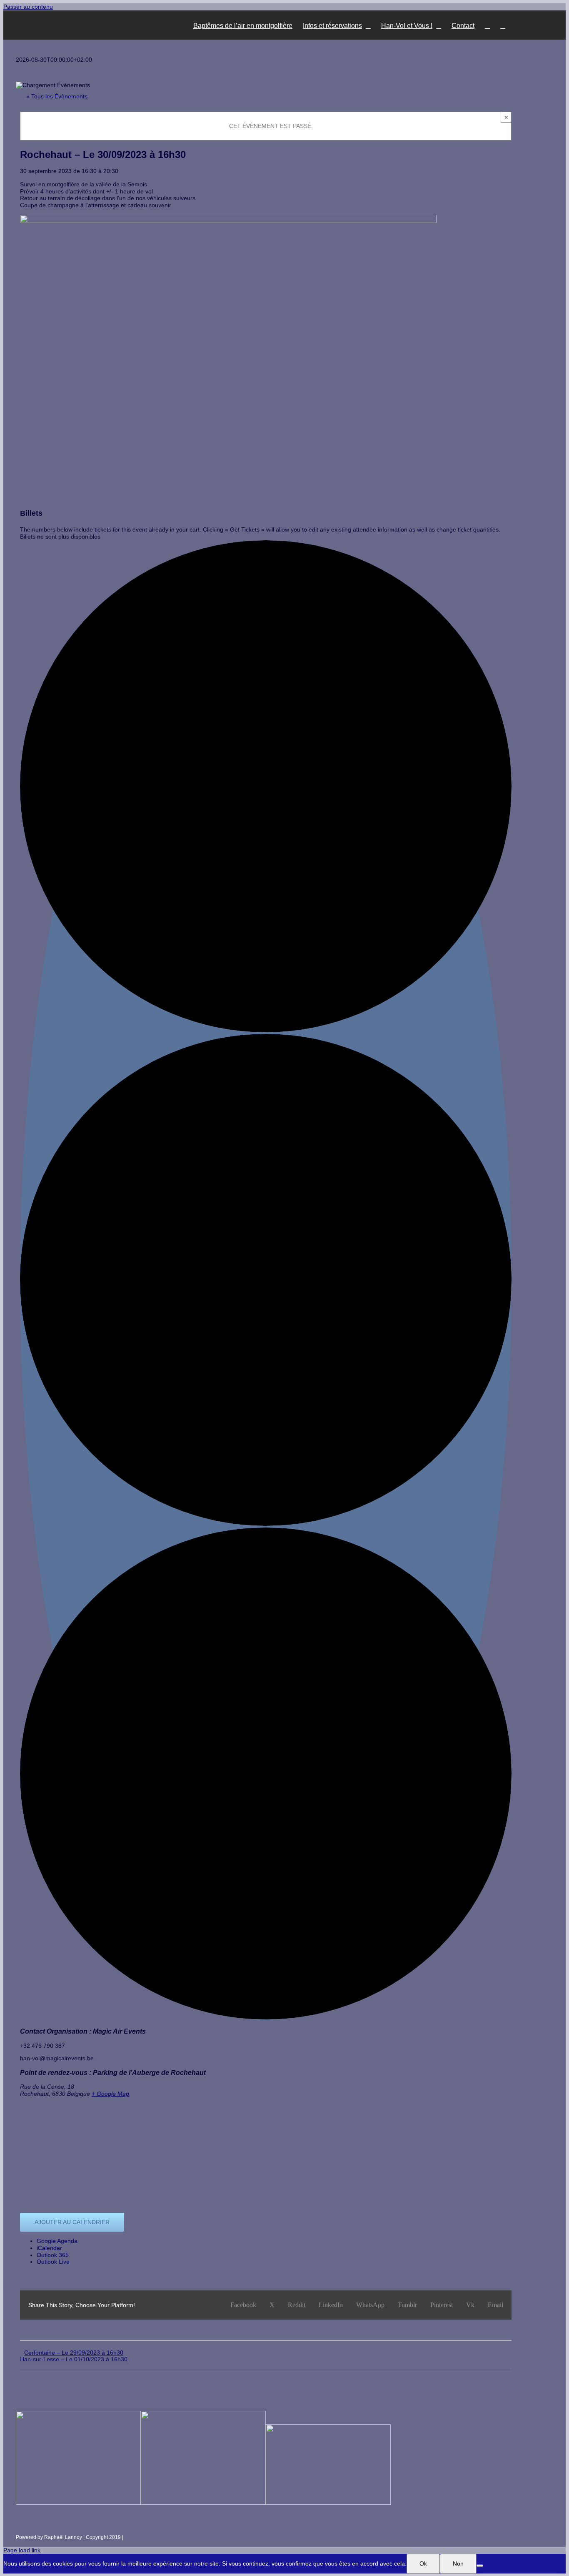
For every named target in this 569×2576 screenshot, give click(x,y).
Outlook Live (53, 2262)
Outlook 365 (53, 2255)
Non (458, 2563)
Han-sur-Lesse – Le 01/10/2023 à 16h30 (74, 2359)
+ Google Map (110, 2094)
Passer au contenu (28, 7)
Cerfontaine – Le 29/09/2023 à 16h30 (74, 2353)
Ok (423, 2563)
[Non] (480, 2566)
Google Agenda (57, 2241)
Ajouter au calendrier (72, 2222)
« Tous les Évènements (56, 96)
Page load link (22, 2550)
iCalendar (49, 2248)
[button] (503, 25)
